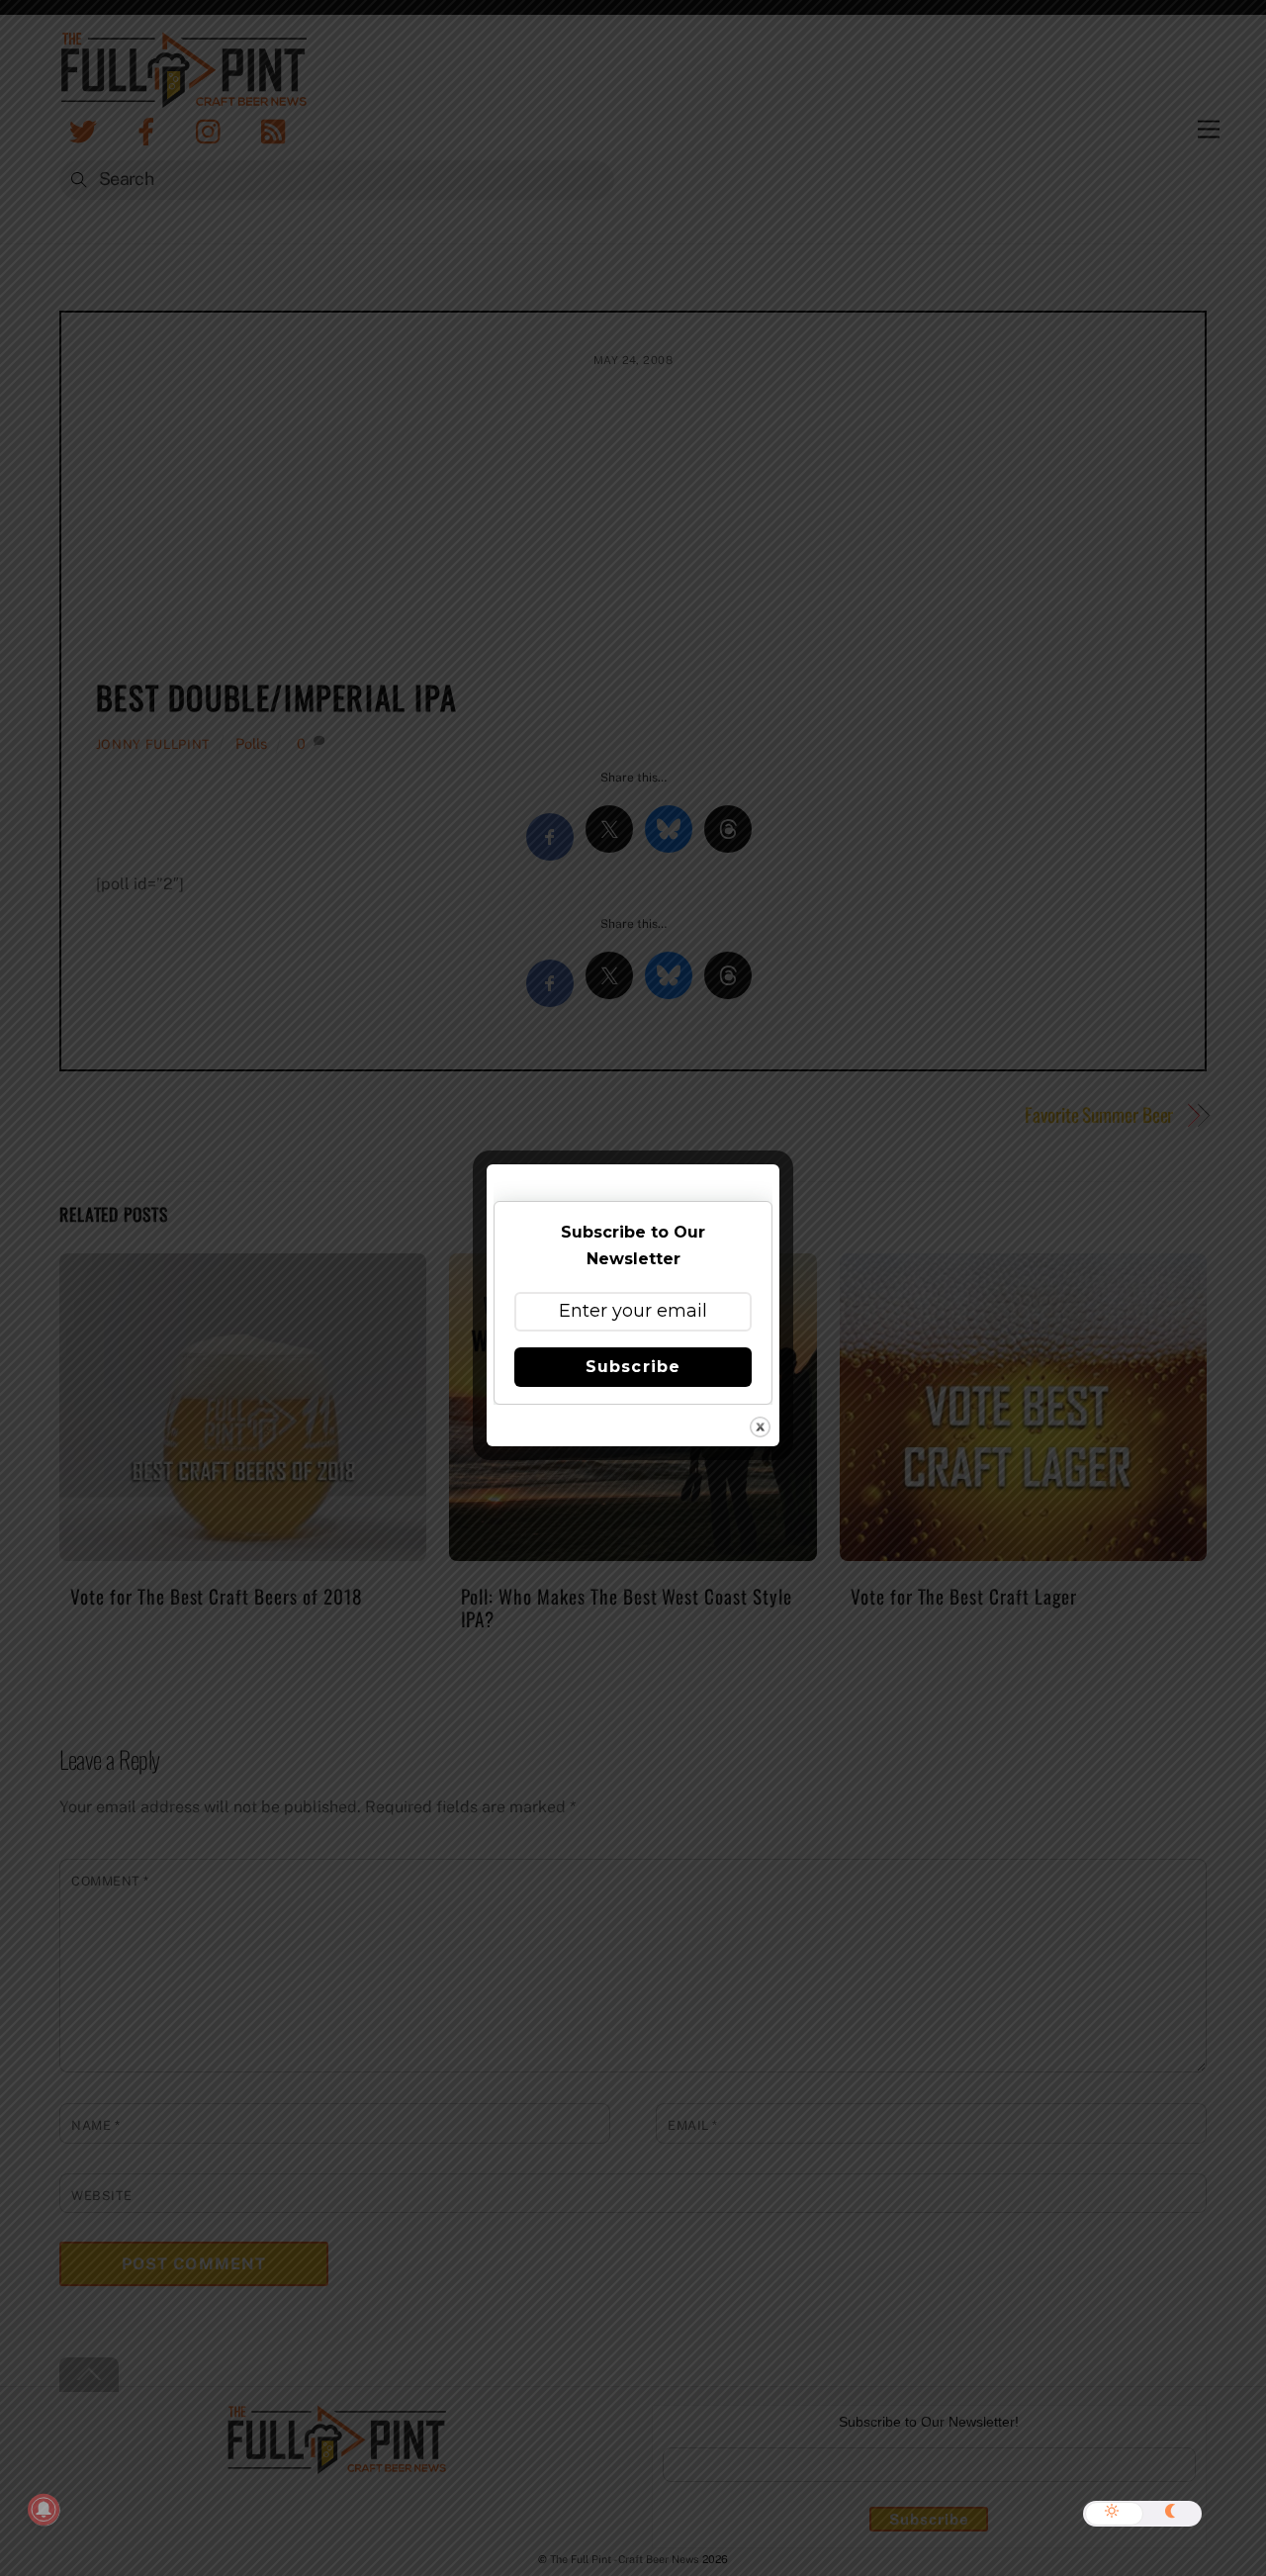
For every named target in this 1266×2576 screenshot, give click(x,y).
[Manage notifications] (44, 2510)
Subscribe (633, 1367)
